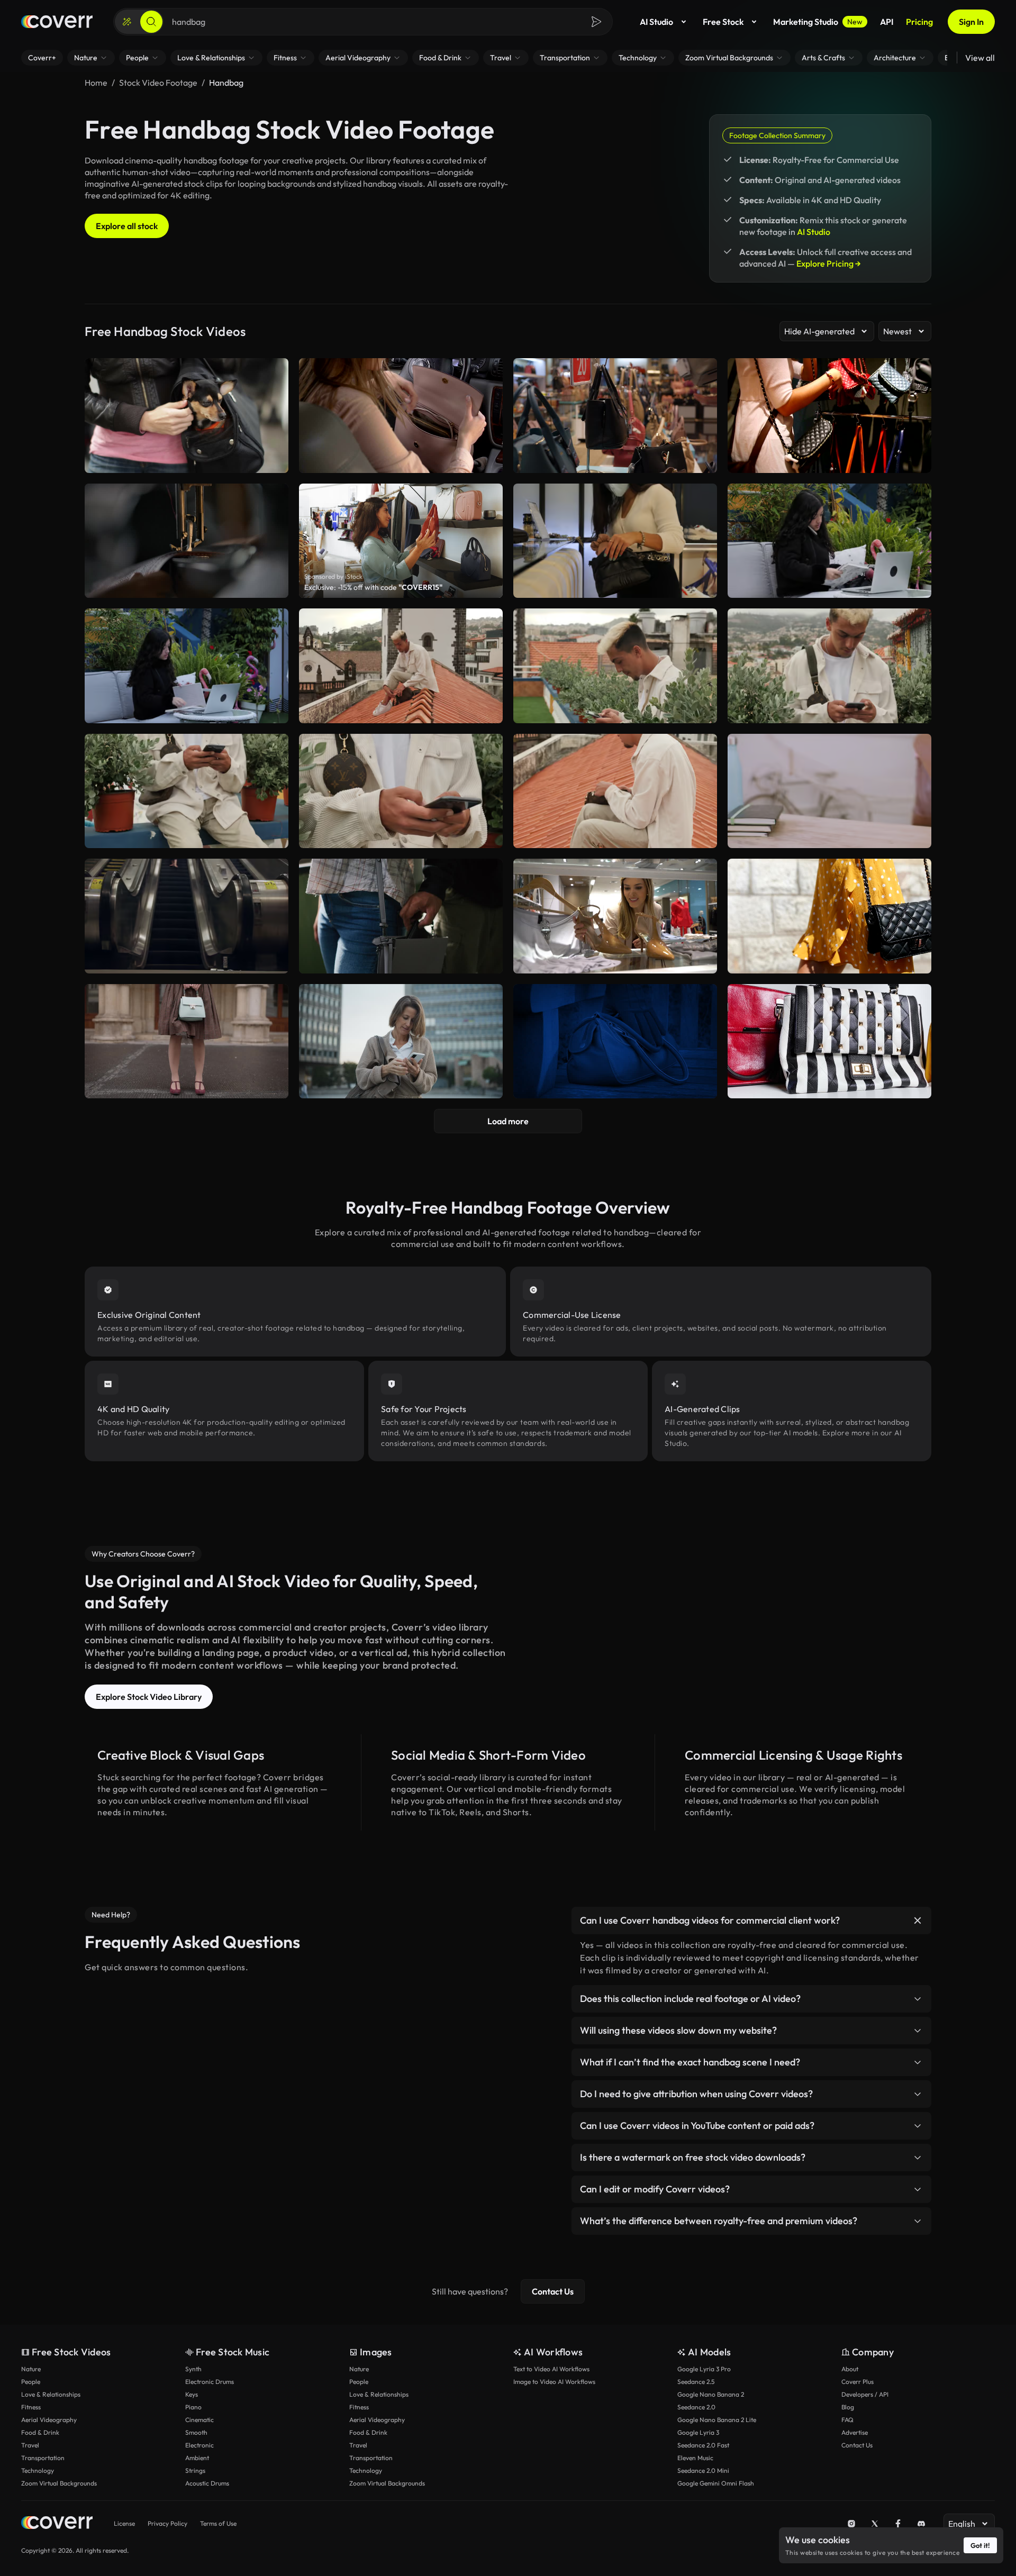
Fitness (31, 2407)
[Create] (127, 22)
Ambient (197, 2458)
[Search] (151, 22)
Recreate (615, 585)
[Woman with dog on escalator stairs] (187, 916)
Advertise (855, 2432)
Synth (193, 2369)
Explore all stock (127, 226)
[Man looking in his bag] (401, 666)
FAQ (847, 2420)
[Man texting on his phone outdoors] (829, 666)
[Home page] (57, 22)
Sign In (971, 22)
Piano (193, 2407)
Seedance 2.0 (696, 2407)
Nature (31, 2369)
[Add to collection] (702, 498)
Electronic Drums (210, 2382)
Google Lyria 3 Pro (704, 2369)
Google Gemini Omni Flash (716, 2483)
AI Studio (656, 22)
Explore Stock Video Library (149, 1697)
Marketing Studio (818, 22)
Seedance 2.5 (696, 2382)
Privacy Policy (167, 2523)
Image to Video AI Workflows (554, 2382)
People (31, 2382)
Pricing (919, 22)
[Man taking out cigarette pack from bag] (615, 791)
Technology (38, 2470)
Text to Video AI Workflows (551, 2369)
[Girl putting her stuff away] (187, 666)
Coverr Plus (858, 2382)
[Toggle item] (918, 1920)
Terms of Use (218, 2523)
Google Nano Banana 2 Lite (717, 2420)
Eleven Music (695, 2458)
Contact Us (553, 2291)
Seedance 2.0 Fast (703, 2445)
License (124, 2523)
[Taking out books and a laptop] (829, 791)
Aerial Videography (49, 2420)
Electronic (199, 2445)
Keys (192, 2394)
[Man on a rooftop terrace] (615, 666)
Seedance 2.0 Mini (703, 2470)
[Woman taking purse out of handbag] (615, 541)
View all (980, 58)
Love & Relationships (51, 2394)
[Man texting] (401, 791)
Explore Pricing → (829, 263)
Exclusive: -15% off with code (373, 587)
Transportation (43, 2458)
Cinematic (199, 2420)
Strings (195, 2470)
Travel (30, 2445)
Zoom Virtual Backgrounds (59, 2483)
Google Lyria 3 (698, 2432)
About (850, 2369)
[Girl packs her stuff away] (829, 541)
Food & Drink (40, 2432)
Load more (508, 1121)
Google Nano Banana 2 (711, 2394)
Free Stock (723, 22)
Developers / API (865, 2394)
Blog (848, 2407)
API (887, 22)
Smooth (196, 2432)
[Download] (702, 585)
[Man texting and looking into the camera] (187, 791)
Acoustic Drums (207, 2483)
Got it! (980, 2545)
